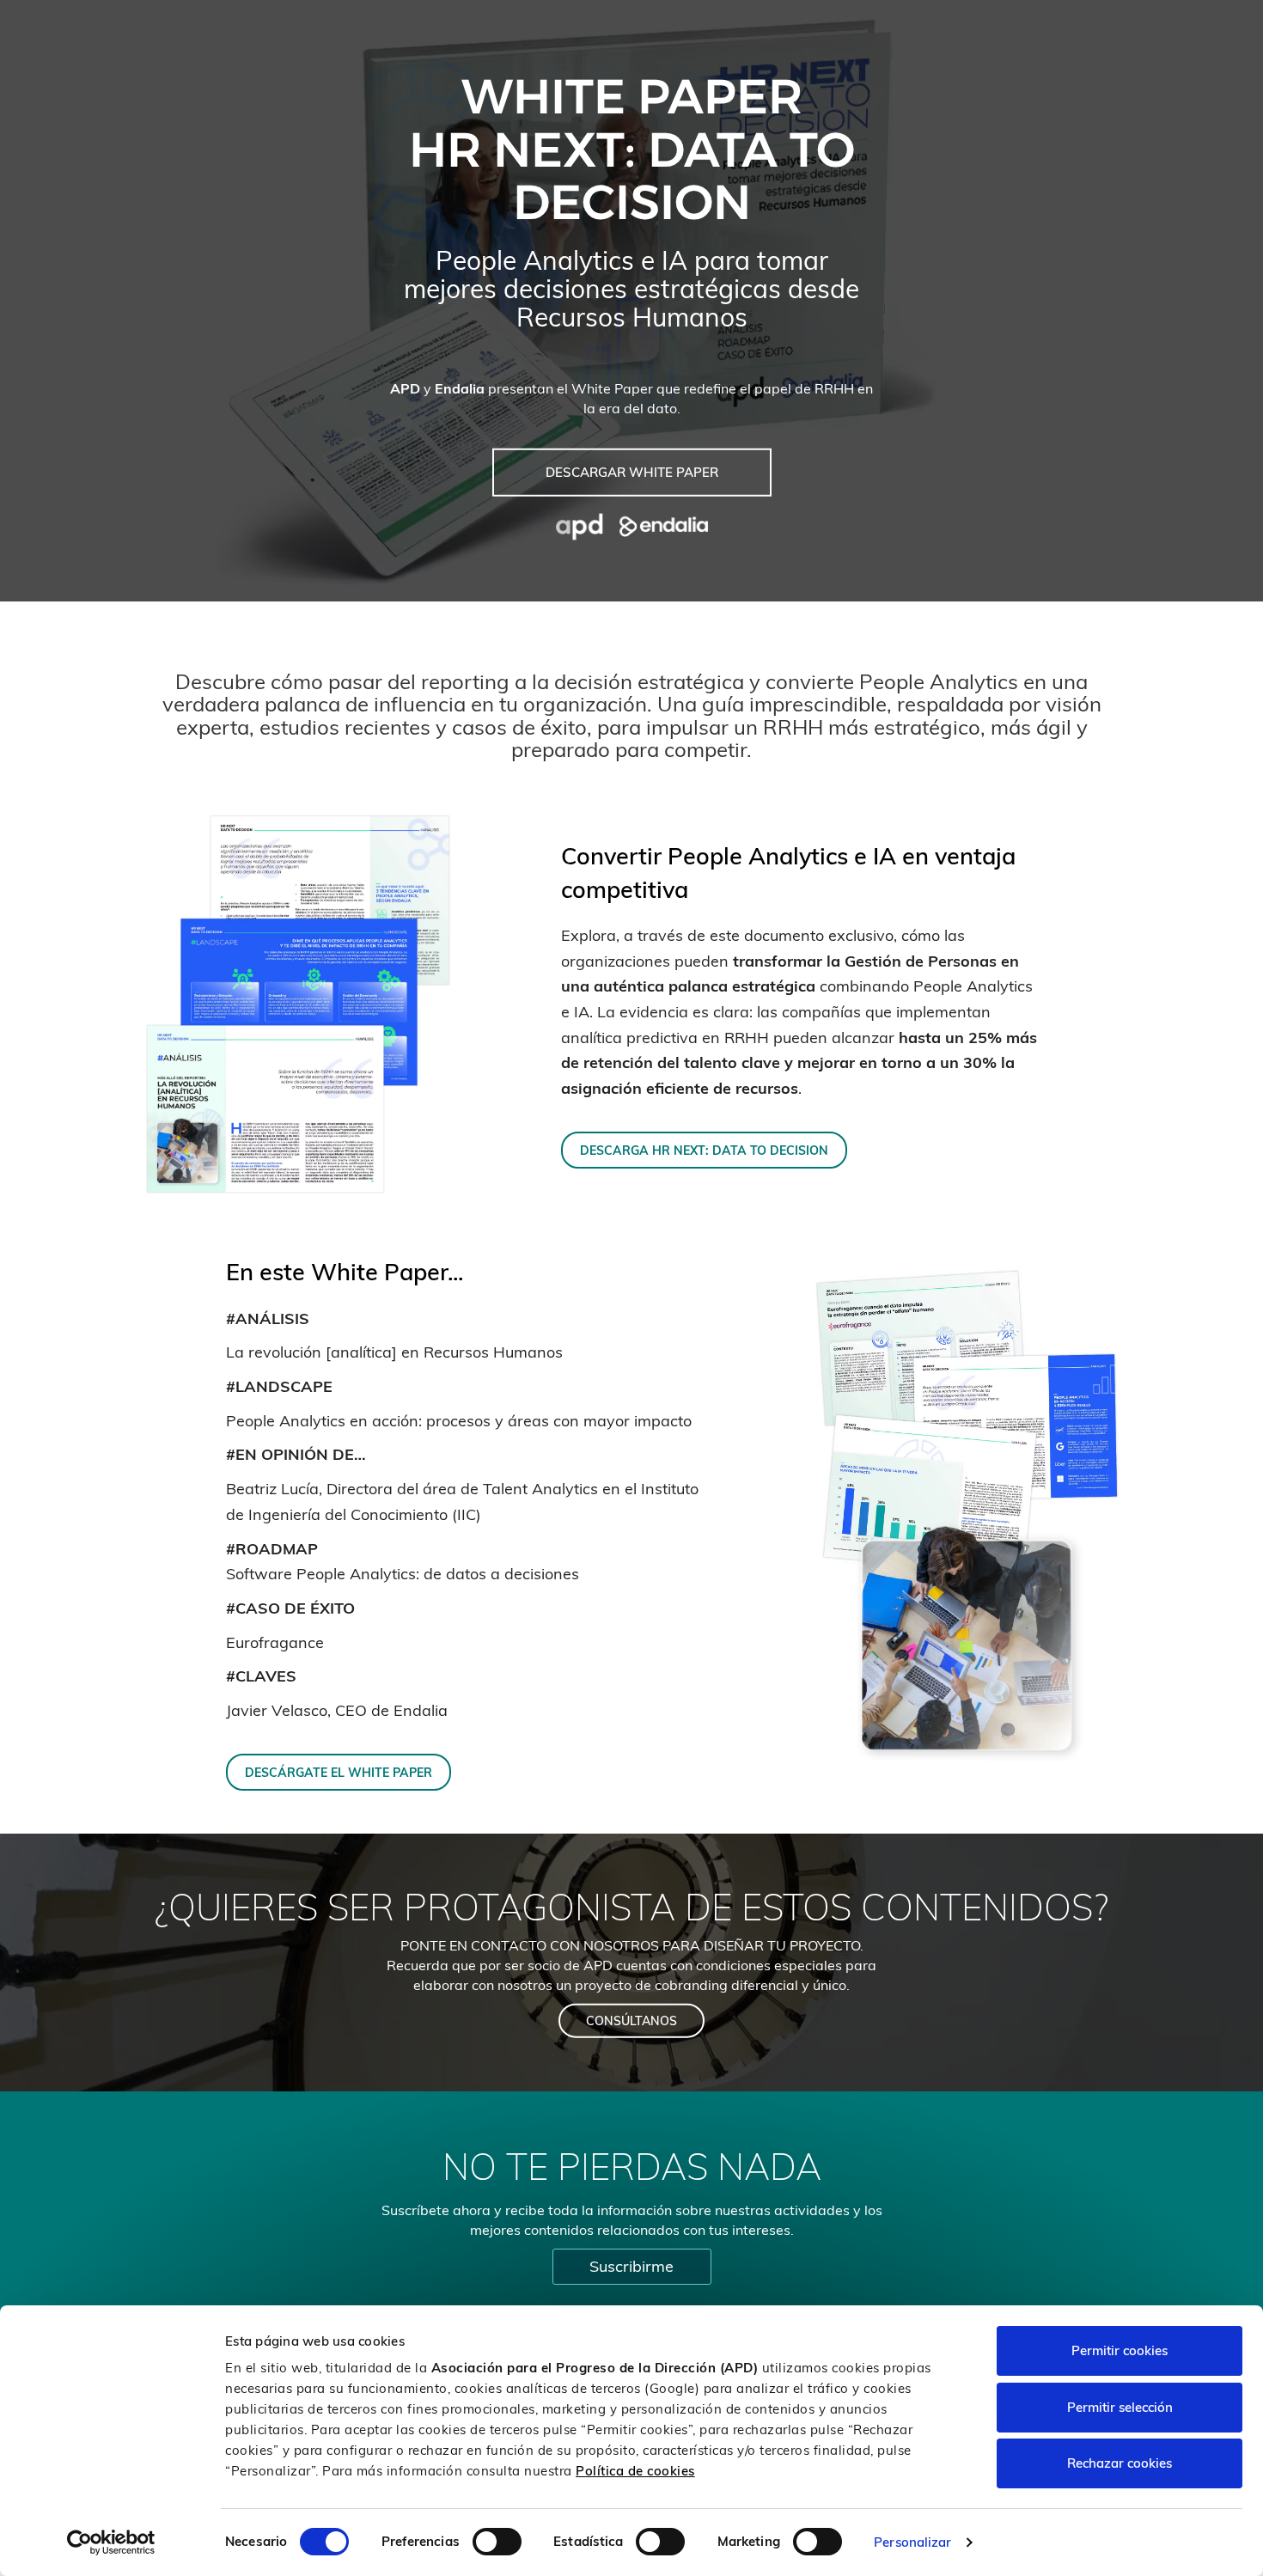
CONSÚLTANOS (631, 2021)
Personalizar (912, 2542)
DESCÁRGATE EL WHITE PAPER (339, 1772)
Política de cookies (635, 2471)
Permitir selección (1120, 2407)
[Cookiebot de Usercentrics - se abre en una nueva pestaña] (111, 2542)
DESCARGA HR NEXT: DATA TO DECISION (704, 1150)
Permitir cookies (1120, 2350)
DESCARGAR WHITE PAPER (632, 472)
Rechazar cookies (1120, 2463)
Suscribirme (631, 2266)
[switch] (497, 2542)
